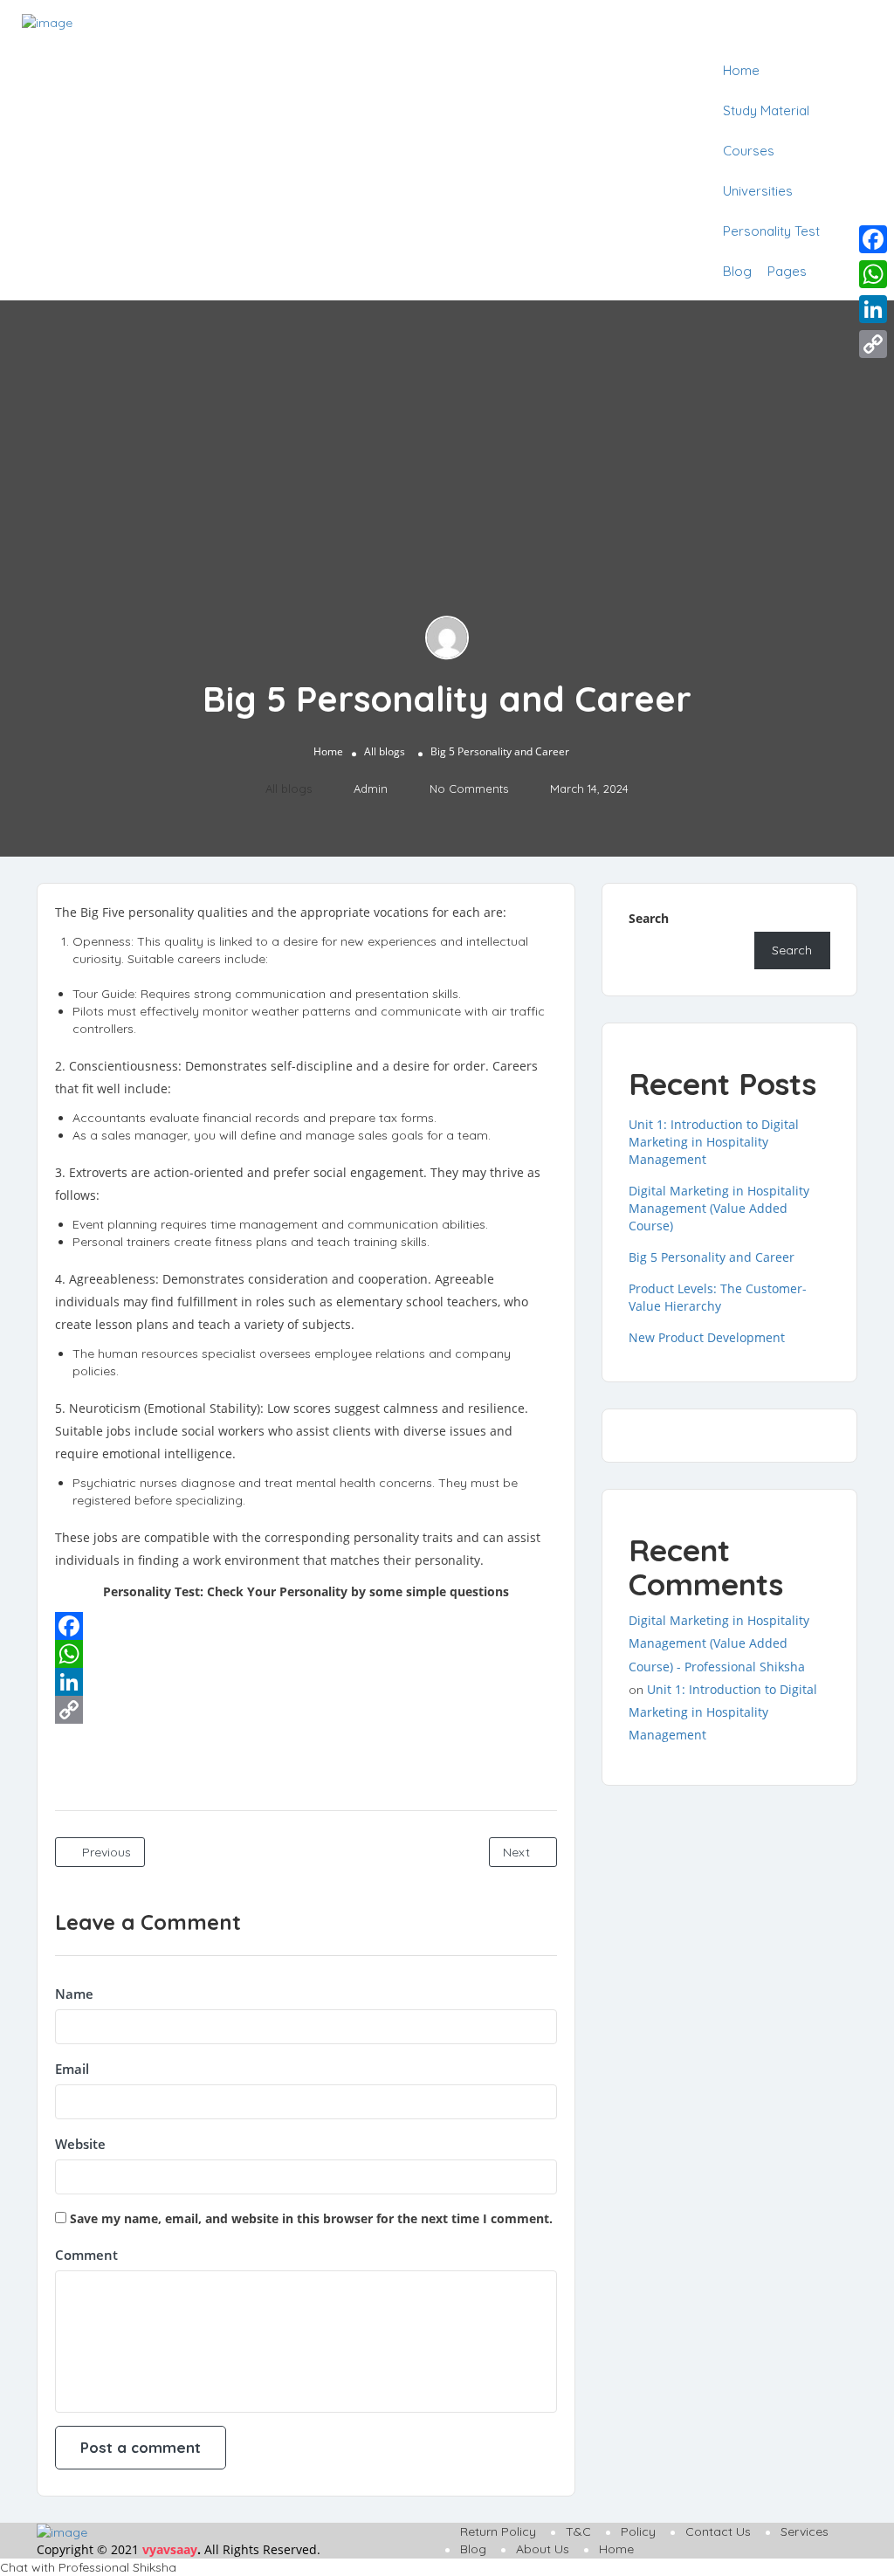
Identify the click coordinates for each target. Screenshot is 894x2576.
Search (649, 918)
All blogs (385, 751)
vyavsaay (170, 2549)
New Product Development (707, 1337)
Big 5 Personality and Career (712, 1257)
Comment (86, 2255)
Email (72, 2069)
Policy (638, 2531)
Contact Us (718, 2531)
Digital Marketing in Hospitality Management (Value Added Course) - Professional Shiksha (719, 1643)
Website (80, 2144)
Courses (749, 151)
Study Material (766, 110)
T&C (578, 2531)
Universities (758, 191)
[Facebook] (306, 1626)
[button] (447, 2567)
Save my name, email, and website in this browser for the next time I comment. (311, 2218)
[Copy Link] (306, 1710)
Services (805, 2531)
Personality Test (771, 231)
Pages (787, 271)
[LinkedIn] (306, 1682)
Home (741, 70)
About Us (543, 2549)
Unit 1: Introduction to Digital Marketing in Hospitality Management (714, 1142)
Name (74, 1994)
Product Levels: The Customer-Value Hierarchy (718, 1297)
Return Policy (498, 2531)
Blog (737, 271)
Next (518, 1852)
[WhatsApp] (306, 1654)
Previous (105, 1852)
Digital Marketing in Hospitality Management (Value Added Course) (719, 1208)
